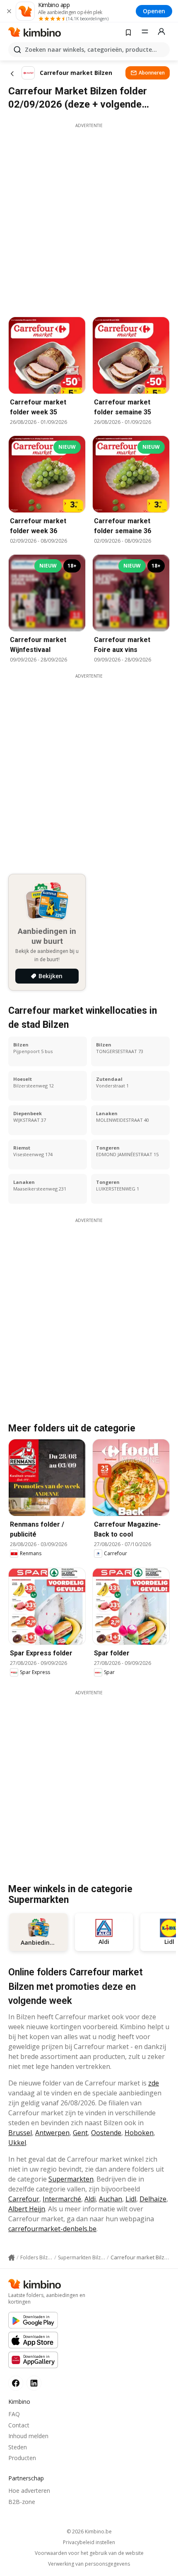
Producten (22, 2458)
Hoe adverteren (29, 2491)
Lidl (131, 2199)
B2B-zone (22, 2502)
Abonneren (152, 73)
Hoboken (139, 2133)
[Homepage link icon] (12, 2258)
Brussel (20, 2133)
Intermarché (62, 2199)
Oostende (106, 2133)
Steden (18, 2447)
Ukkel (17, 2143)
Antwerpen (52, 2133)
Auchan (111, 2199)
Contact (19, 2425)
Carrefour (24, 2199)
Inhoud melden (28, 2436)
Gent (80, 2133)
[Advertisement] (89, 218)
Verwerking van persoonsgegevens (89, 2564)
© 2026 (89, 2532)
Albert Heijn (27, 2209)
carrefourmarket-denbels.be (52, 2229)
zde (154, 2083)
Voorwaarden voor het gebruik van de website (89, 2553)
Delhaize (153, 2199)
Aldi (90, 2199)
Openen (154, 11)
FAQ (14, 2414)
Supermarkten (71, 2179)
